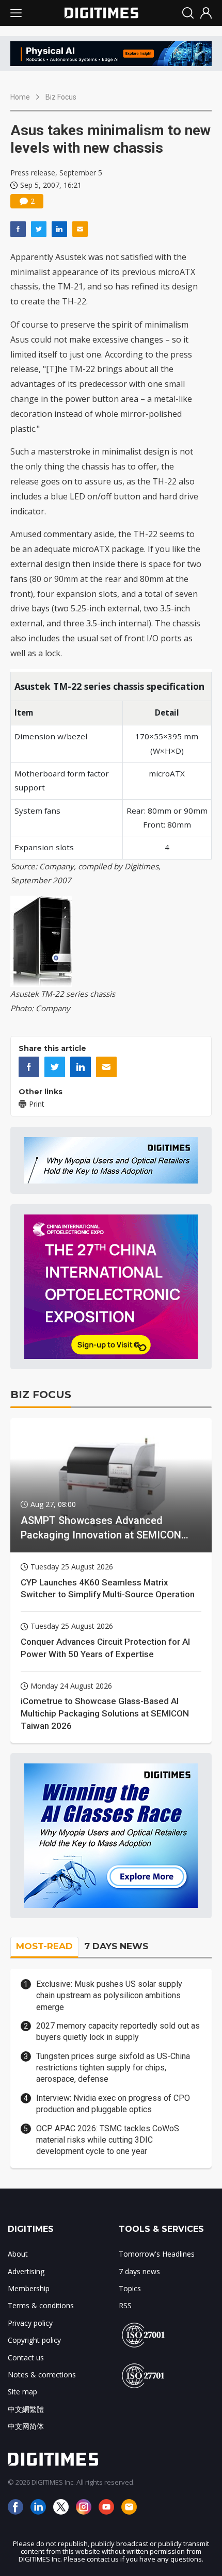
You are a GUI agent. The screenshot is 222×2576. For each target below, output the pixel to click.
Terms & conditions (41, 2305)
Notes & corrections (42, 2375)
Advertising (26, 2271)
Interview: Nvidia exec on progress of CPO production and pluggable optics (113, 2104)
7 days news (139, 2271)
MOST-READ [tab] (44, 1946)
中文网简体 (26, 2426)
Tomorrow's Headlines (157, 2254)
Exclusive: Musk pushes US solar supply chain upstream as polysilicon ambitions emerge (109, 1996)
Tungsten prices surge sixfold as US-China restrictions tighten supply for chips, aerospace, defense (113, 2068)
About (18, 2254)
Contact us (26, 2358)
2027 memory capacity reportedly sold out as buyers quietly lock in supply (118, 2031)
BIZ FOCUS (41, 1395)
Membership (29, 2288)
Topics (130, 2288)
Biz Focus (61, 97)
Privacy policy (30, 2323)
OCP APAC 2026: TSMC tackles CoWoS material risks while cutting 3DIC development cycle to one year (108, 2140)
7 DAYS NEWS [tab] (116, 1946)
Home (20, 97)
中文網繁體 (26, 2409)
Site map (22, 2392)
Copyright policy (34, 2340)
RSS (125, 2305)
